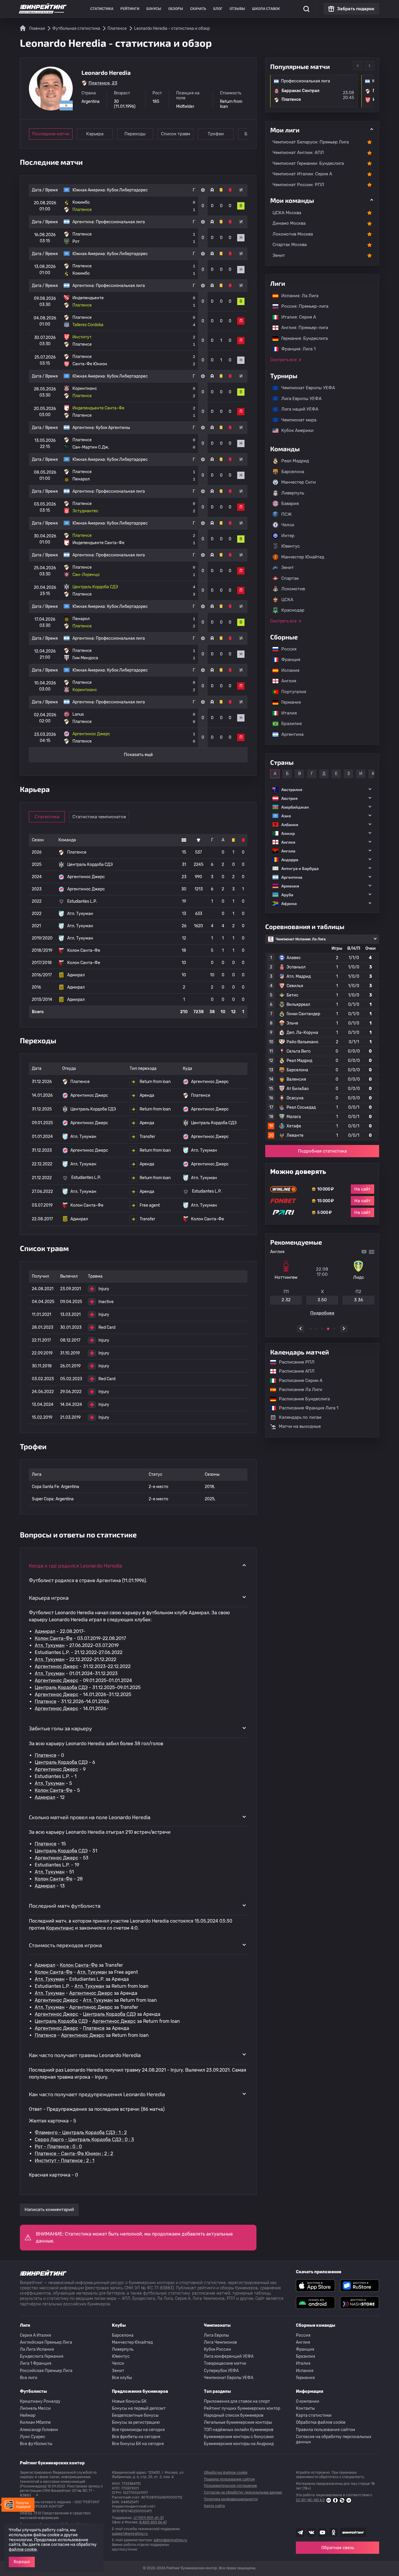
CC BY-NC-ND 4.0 (310, 2500)
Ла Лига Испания (37, 2349)
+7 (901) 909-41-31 (148, 2518)
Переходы (135, 134)
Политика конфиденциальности (231, 2499)
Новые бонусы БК (129, 2401)
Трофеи (216, 134)
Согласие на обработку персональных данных (334, 2439)
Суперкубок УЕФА (221, 2371)
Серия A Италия (35, 2335)
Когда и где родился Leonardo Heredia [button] (76, 1565)
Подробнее (322, 1313)
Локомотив (293, 589)
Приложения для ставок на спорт (237, 2401)
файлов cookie (23, 2550)
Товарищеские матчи (225, 2363)
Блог (218, 9)
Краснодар (293, 610)
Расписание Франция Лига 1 (306, 1408)
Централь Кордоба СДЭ (61, 1687)
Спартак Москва (290, 245)
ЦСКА (287, 600)
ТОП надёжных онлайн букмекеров (239, 2430)
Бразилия (289, 724)
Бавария (290, 504)
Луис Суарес (33, 2437)
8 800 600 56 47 (153, 2522)
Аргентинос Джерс (57, 1666)
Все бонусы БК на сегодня (138, 2444)
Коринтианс (60, 1928)
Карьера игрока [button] (49, 1598)
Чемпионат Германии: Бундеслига (308, 163)
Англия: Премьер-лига (302, 328)
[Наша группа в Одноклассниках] (334, 2532)
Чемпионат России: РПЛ (298, 185)
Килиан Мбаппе (35, 2422)
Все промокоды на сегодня (138, 2430)
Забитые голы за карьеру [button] (60, 1728)
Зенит (279, 255)
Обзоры (176, 9)
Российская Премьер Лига (46, 2371)
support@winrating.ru (130, 2534)
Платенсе (46, 1702)
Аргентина (289, 734)
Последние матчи (51, 134)
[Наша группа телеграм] (300, 2532)
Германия (288, 702)
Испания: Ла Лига (300, 296)
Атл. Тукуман (50, 1645)
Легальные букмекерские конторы (238, 2422)
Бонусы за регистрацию (136, 2422)
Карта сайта (214, 2506)
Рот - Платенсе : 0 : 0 (58, 2147)
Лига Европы (216, 2335)
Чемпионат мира (296, 420)
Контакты (305, 2408)
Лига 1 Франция (36, 2363)
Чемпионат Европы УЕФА (305, 388)
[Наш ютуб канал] (322, 2532)
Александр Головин (39, 2430)
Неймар (28, 2415)
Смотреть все (283, 360)
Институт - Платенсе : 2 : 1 (65, 2161)
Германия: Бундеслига (302, 338)
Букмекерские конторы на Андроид (239, 2444)
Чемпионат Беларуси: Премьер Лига (311, 142)
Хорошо (22, 2562)
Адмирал (45, 1631)
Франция (288, 660)
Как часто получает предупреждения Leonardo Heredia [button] (97, 2094)
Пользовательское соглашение (230, 2486)
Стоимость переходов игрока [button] (65, 1945)
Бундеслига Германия (42, 2356)
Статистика (102, 9)
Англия (286, 681)
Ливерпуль (293, 493)
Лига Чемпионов (220, 2342)
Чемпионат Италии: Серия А (302, 174)
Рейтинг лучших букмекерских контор (242, 2408)
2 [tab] (316, 1329)
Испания (290, 670)
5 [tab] (334, 1329)
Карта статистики (314, 2415)
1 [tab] (310, 1329)
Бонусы (154, 9)
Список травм (176, 134)
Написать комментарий (49, 2210)
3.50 (322, 1300)
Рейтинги (130, 9)
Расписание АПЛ (294, 1371)
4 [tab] (328, 1329)
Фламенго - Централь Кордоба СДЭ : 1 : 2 (81, 2133)
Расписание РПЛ (294, 1362)
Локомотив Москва (293, 234)
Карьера (95, 134)
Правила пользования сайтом (326, 2430)
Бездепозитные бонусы (135, 2415)
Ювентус (290, 546)
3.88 (359, 1300)
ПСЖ (287, 514)
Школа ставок (266, 9)
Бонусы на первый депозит (139, 2408)
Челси (288, 525)
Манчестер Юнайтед (303, 557)
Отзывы (237, 9)
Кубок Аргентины (113, 428)
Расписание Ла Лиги (298, 1390)
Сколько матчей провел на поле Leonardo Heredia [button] (90, 1817)
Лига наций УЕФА (297, 409)
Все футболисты (36, 2444)
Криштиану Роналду (40, 2401)
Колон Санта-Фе (54, 1638)
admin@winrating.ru (170, 2540)
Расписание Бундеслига (301, 1399)
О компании (308, 2401)
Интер (288, 536)
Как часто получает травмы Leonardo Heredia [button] (85, 2055)
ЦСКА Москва (287, 213)
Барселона (293, 472)
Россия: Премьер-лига (302, 306)
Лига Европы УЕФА (299, 399)
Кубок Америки (294, 430)
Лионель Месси (35, 2408)
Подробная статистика (322, 1151)
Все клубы (122, 2378)
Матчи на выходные (300, 1426)
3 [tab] (322, 1329)
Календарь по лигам (300, 1417)
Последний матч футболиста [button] (65, 1906)
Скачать (198, 9)
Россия (286, 649)
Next (369, 65)
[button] (322, 789)
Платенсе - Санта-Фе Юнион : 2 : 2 (74, 2154)
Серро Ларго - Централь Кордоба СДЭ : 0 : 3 (84, 2140)
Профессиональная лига (120, 222)
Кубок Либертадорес (127, 190)
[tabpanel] (322, 1284)
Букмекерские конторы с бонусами (239, 2437)
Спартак (290, 578)
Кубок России (217, 2349)
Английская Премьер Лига (46, 2342)
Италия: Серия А (296, 317)
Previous (358, 65)
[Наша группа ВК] (311, 2532)
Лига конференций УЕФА (229, 2356)
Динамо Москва (289, 223)
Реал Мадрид (295, 461)
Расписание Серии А (298, 1380)
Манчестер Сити (299, 482)
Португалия (291, 692)
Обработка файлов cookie (321, 2422)
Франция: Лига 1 (295, 349)
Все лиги (29, 2378)
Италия (286, 713)
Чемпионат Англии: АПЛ (298, 153)
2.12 (286, 1300)
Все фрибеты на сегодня (136, 2437)
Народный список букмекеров (234, 2415)
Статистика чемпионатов (99, 817)
